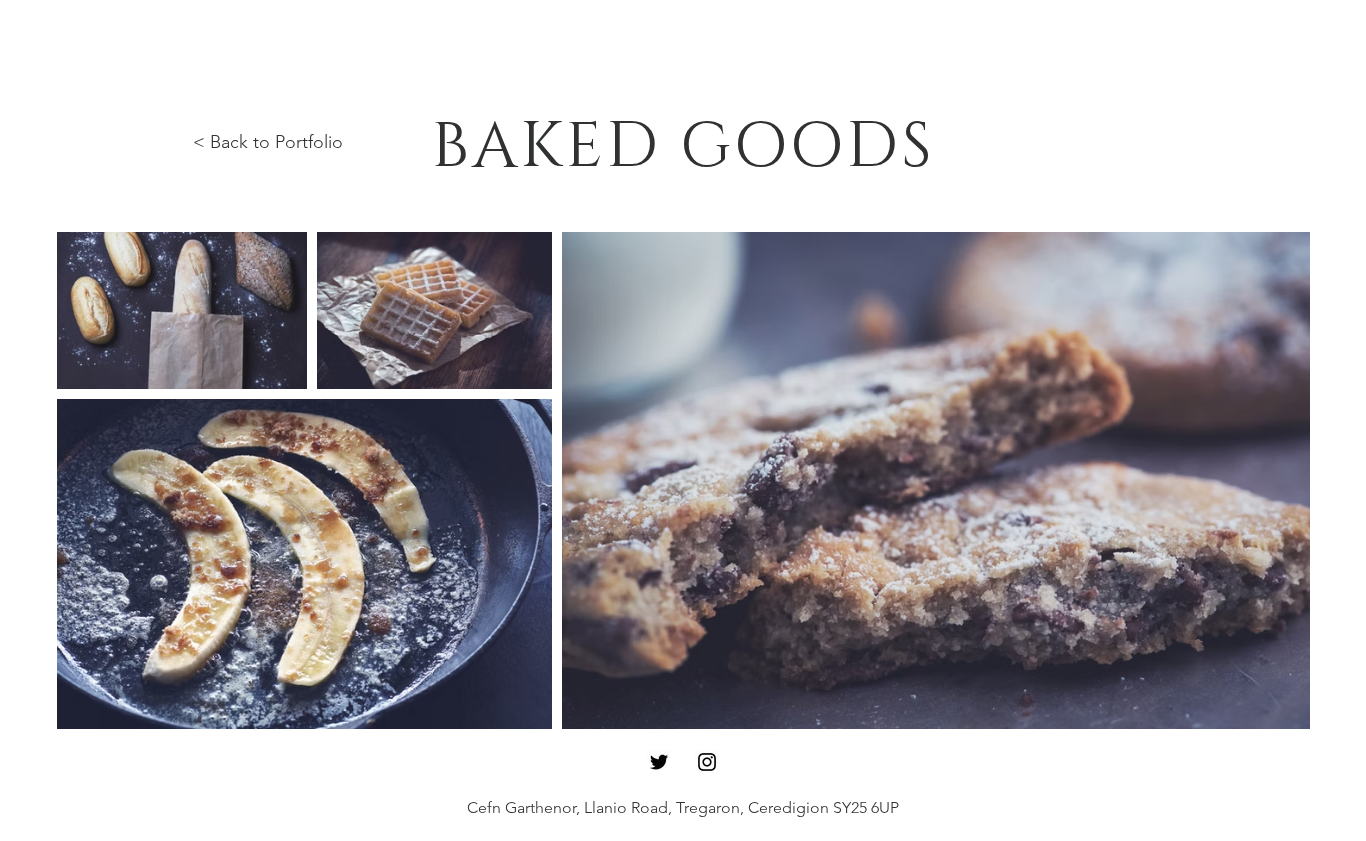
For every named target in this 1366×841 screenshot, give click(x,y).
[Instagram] (707, 762)
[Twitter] (659, 762)
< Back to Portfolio (268, 142)
